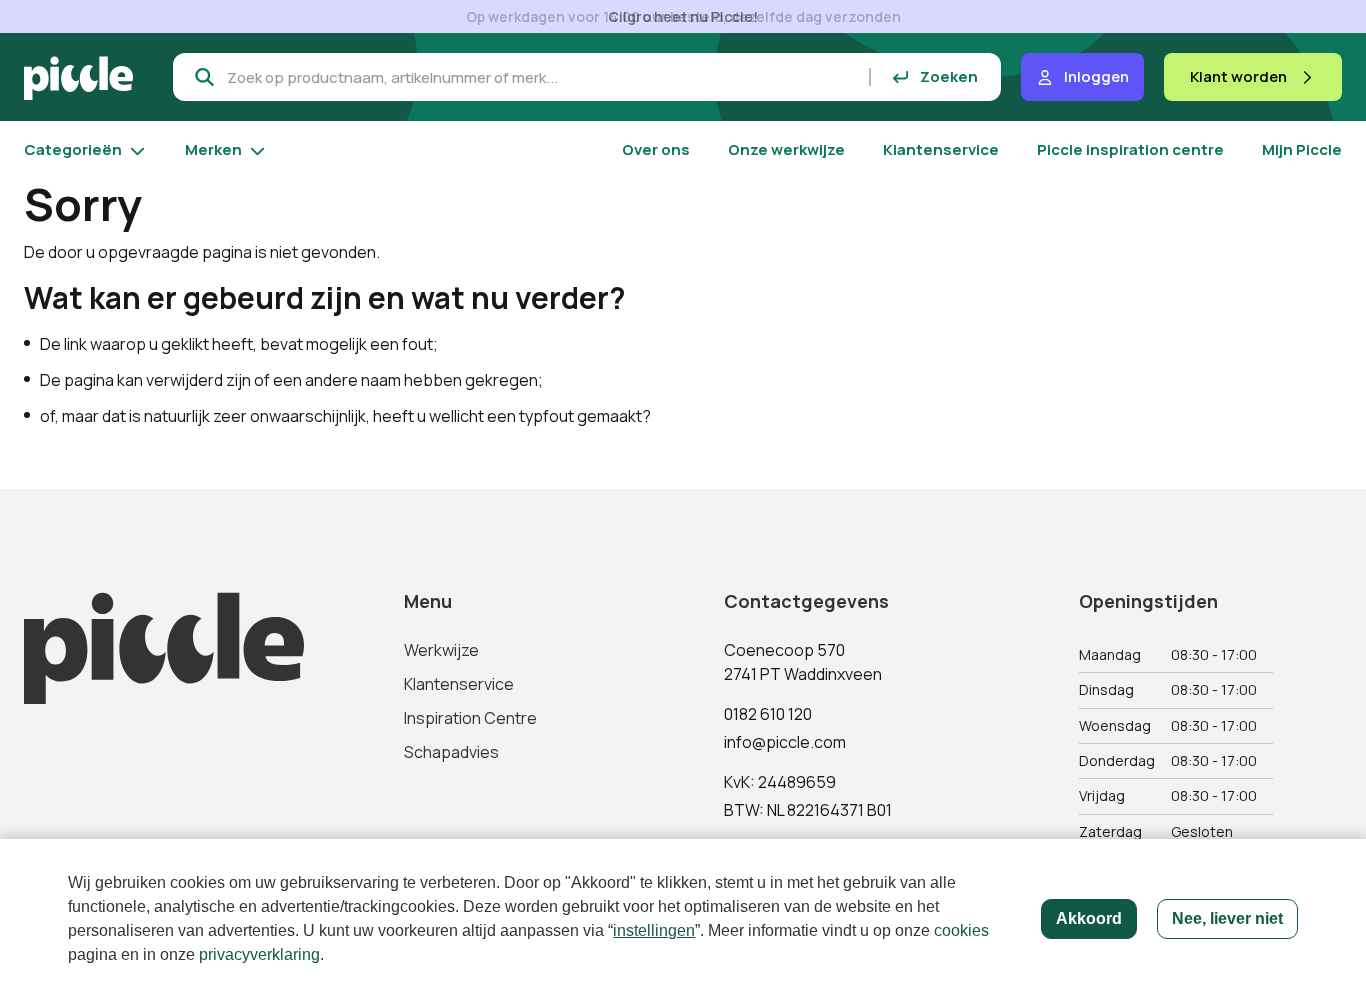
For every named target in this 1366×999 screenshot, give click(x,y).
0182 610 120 (768, 714)
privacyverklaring (259, 954)
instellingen (654, 930)
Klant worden (1238, 76)
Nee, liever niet (1227, 918)
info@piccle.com (785, 742)
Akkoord (1089, 918)
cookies (961, 930)
